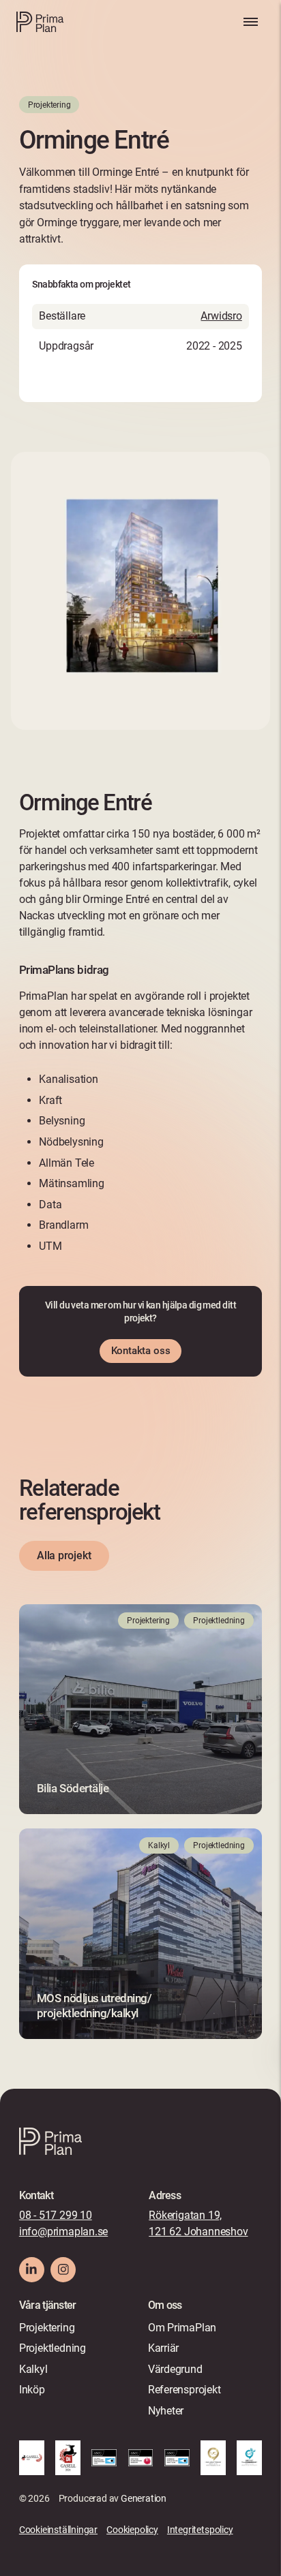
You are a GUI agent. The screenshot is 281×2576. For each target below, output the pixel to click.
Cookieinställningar (58, 2530)
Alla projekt (64, 1555)
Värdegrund (175, 2369)
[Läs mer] (140, 1709)
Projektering (47, 2328)
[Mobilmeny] (250, 22)
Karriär (164, 2348)
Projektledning (53, 2348)
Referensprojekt (184, 2390)
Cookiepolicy (132, 2530)
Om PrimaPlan (182, 2328)
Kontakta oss (141, 1351)
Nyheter (166, 2411)
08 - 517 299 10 (56, 2215)
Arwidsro (221, 316)
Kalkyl (33, 2369)
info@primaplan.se (63, 2232)
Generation (144, 2498)
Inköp (32, 2390)
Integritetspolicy (200, 2530)
